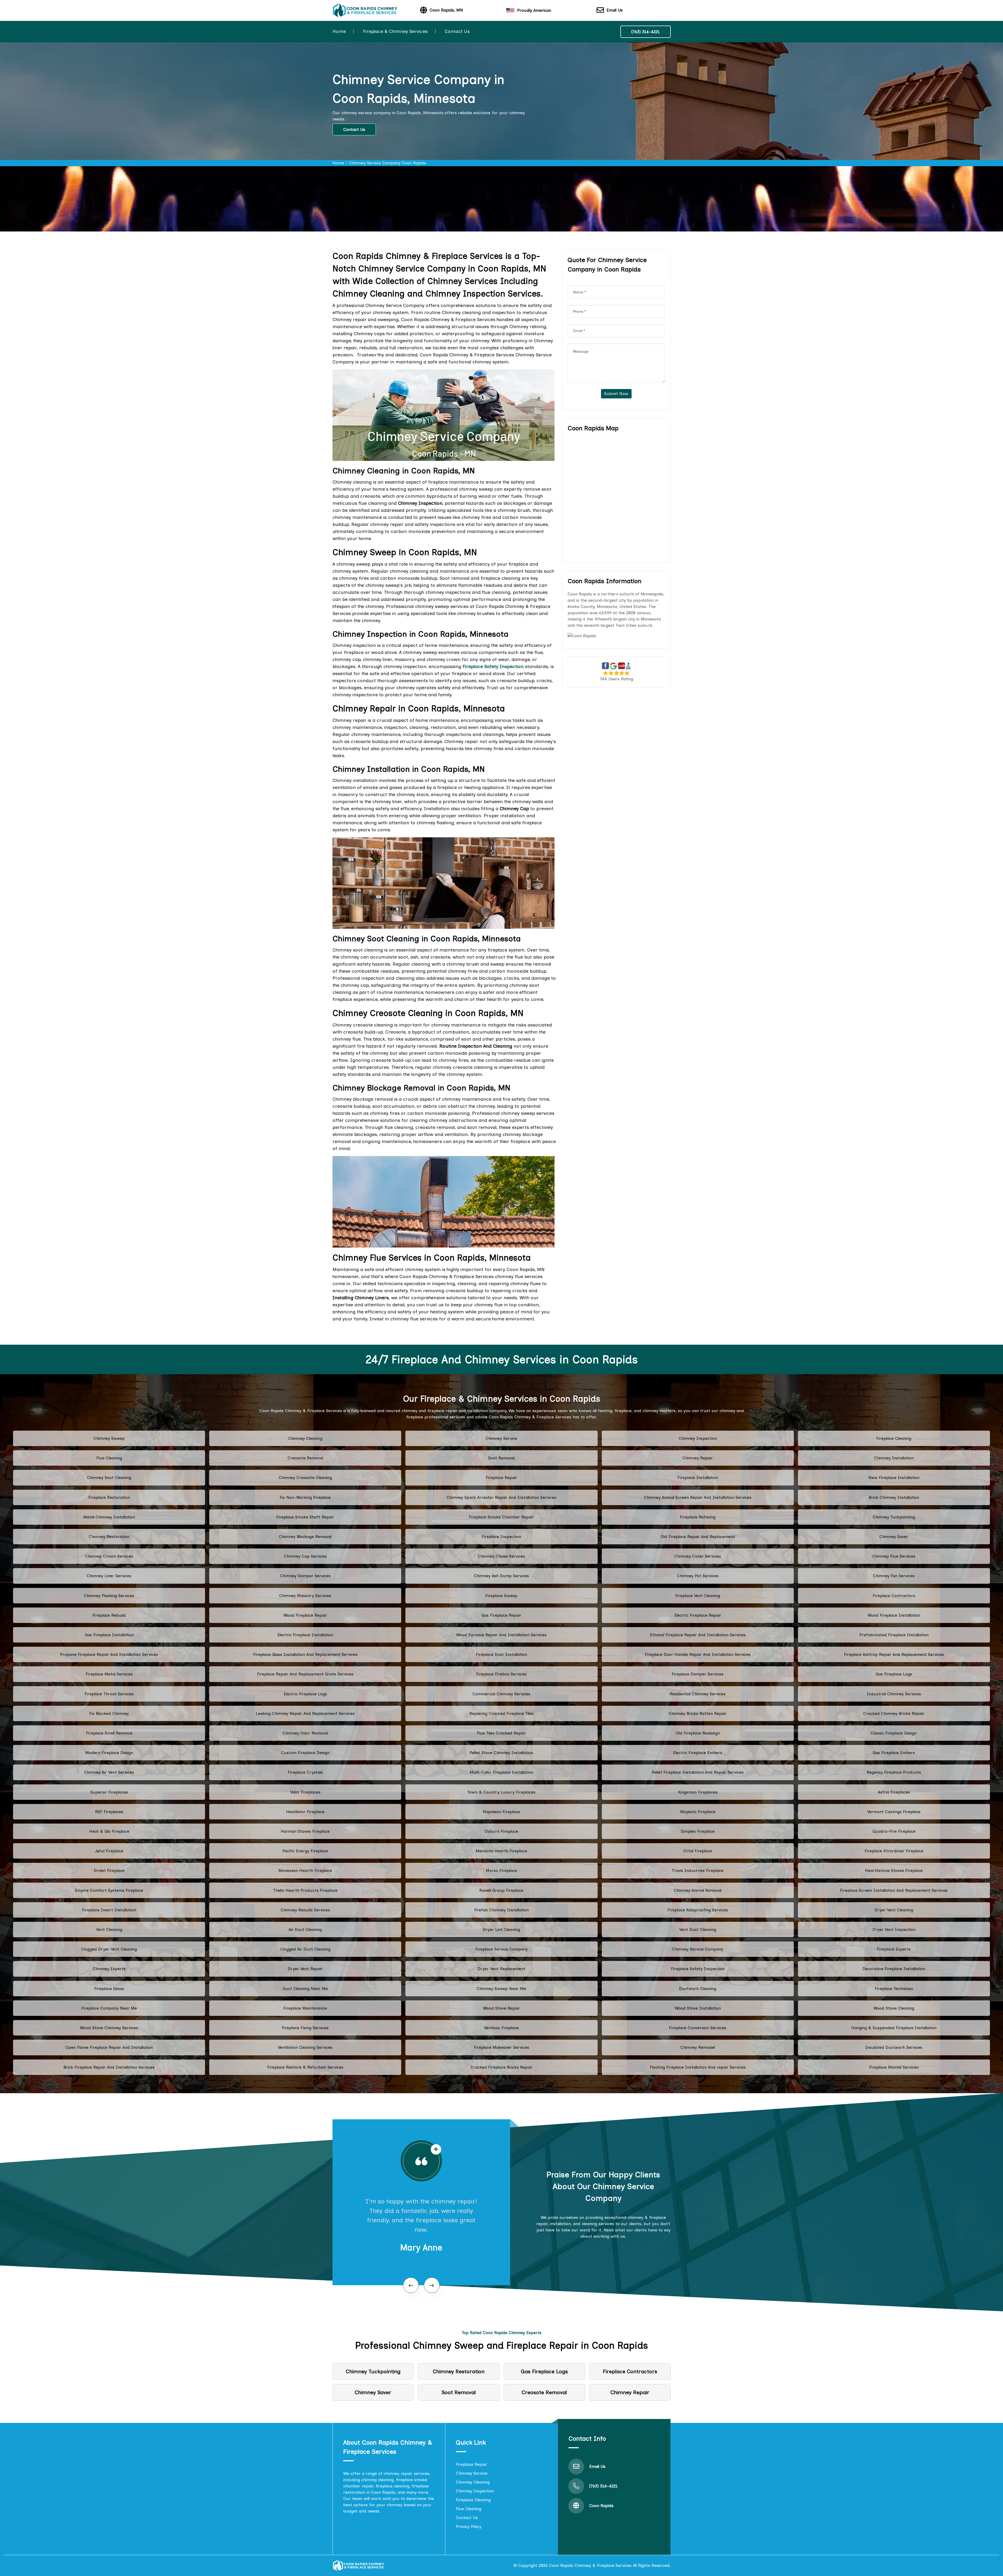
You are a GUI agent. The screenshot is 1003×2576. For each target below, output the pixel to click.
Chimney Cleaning (305, 1438)
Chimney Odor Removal (305, 1733)
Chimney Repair (698, 1458)
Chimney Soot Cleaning (109, 1478)
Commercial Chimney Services (501, 1694)
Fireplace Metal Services (109, 1674)
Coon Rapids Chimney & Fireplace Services (590, 2565)
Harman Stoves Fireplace (305, 1831)
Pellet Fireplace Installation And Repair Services (698, 1772)
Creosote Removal (305, 1458)
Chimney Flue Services (894, 1556)
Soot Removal (501, 1458)
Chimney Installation (894, 1458)
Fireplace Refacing (698, 1517)
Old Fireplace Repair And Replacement (698, 1537)
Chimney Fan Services (894, 1576)
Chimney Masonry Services (305, 1596)
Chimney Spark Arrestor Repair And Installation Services (501, 1497)
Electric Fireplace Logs (305, 1694)
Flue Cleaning (109, 1458)
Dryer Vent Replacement (501, 1969)
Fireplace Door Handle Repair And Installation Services (698, 1654)
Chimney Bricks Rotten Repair (698, 1713)
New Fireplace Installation (894, 1478)
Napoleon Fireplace (501, 1812)
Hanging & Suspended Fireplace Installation (894, 2028)
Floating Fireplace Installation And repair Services (698, 2067)
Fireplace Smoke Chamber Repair (501, 1517)
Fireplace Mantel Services (894, 2067)
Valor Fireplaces (305, 1792)
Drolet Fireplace (109, 1870)
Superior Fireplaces (109, 1792)
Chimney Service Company (698, 1949)
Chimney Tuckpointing (894, 1517)
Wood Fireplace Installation (894, 1615)
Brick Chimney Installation (894, 1497)
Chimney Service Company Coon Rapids (388, 163)
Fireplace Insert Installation (109, 1910)
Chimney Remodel (698, 2047)
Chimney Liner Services (109, 1576)
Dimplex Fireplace (698, 1831)
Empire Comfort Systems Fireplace (109, 1890)
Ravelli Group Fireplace (501, 1890)
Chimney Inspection (698, 1438)
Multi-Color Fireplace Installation (501, 1772)
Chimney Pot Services (698, 1576)
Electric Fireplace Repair (698, 1615)
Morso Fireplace (501, 1870)
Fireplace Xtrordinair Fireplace (894, 1851)
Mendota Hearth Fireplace (501, 1851)
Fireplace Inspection (501, 1537)
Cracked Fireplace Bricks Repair (501, 2067)
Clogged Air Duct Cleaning (305, 1949)
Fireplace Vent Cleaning (698, 1596)
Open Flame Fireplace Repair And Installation (109, 2047)
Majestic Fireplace (698, 1812)
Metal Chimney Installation (109, 1517)
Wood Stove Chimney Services (109, 2028)
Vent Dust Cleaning (698, 1930)
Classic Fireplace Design (894, 1733)
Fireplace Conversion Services (698, 2028)
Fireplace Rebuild (109, 1615)
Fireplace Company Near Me (109, 2008)
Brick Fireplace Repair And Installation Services (109, 2067)
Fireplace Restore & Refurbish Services (305, 2067)
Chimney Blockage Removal (305, 1537)
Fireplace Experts (894, 1949)
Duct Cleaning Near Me (305, 1989)
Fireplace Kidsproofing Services (698, 1910)
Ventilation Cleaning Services (305, 2047)
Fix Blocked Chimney (109, 1713)
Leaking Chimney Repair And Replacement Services (305, 1713)
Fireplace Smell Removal (109, 1733)
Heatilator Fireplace (305, 1812)
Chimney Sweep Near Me (501, 1989)
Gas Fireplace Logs (894, 1674)
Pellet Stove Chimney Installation (501, 1753)
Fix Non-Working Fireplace (305, 1497)
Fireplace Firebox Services (501, 1674)
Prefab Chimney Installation (501, 1910)
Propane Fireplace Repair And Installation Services (109, 1654)
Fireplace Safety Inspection (698, 1969)
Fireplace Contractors (894, 1596)
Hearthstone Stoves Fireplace (894, 1870)
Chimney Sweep (109, 1438)
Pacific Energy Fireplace (305, 1851)
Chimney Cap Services (305, 1556)
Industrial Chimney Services (894, 1694)
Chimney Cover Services (698, 1556)
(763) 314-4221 (646, 32)
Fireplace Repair (501, 1478)
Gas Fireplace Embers (894, 1753)
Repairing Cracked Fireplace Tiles (501, 1713)
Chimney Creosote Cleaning (305, 1478)
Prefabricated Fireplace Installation (894, 1635)
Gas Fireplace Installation (109, 1635)
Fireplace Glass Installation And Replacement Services (305, 1654)
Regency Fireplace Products (894, 1772)
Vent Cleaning (109, 1930)
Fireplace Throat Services (109, 1694)
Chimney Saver (894, 1537)
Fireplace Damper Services (698, 1674)
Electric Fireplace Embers (698, 1753)
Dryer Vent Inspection (894, 1930)
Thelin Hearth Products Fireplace (305, 1890)
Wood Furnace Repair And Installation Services (501, 1635)
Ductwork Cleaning (698, 1989)
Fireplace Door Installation (501, 1654)
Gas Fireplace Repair (501, 1615)
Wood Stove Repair (501, 2008)
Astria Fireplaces (894, 1792)
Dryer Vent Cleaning (894, 1910)
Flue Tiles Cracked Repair (501, 1733)
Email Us (615, 10)
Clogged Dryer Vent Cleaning (109, 1949)
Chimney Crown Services (109, 1556)
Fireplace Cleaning (894, 1438)
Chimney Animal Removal (698, 1890)
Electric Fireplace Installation (305, 1635)
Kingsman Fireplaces (698, 1792)
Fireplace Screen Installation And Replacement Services (894, 1890)
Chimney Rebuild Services (305, 1910)
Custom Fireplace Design (305, 1753)
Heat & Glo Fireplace (109, 1831)
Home (339, 31)
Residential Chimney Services (698, 1694)
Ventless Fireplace (501, 2028)
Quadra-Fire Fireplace (894, 1831)
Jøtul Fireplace (109, 1851)
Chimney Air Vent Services (109, 1772)
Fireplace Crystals (305, 1772)
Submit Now (616, 394)
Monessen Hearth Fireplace (305, 1870)
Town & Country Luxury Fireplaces (501, 1792)
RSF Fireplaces (109, 1812)
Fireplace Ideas (109, 1989)
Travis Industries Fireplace (698, 1870)
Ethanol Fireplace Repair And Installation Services (698, 1635)
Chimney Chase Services (501, 1556)
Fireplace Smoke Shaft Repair (305, 1517)
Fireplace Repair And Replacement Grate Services (305, 1674)
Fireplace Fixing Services (305, 2028)
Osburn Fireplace (501, 1831)
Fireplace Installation (698, 1478)
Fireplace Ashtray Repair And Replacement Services (894, 1654)
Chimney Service (501, 1438)
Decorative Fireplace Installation (894, 1969)
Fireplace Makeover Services (501, 2047)
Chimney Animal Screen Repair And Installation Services (698, 1497)
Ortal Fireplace (698, 1851)
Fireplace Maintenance (305, 2008)
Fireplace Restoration (109, 1497)
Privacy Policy (469, 2526)
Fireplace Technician (894, 1989)
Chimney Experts (109, 1969)
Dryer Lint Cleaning (501, 1930)
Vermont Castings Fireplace (894, 1812)
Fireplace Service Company (501, 1949)
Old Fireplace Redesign (698, 1733)
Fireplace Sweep (501, 1596)
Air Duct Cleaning (305, 1930)
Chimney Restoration (109, 1537)
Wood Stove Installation (698, 2008)
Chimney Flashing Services (109, 1596)
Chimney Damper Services (305, 1576)
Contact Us (457, 31)
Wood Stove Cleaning (894, 2008)
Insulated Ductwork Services (894, 2047)
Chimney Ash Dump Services (501, 1576)
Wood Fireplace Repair (305, 1615)
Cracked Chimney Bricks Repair (894, 1713)
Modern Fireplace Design (109, 1753)
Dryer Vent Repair (305, 1969)
